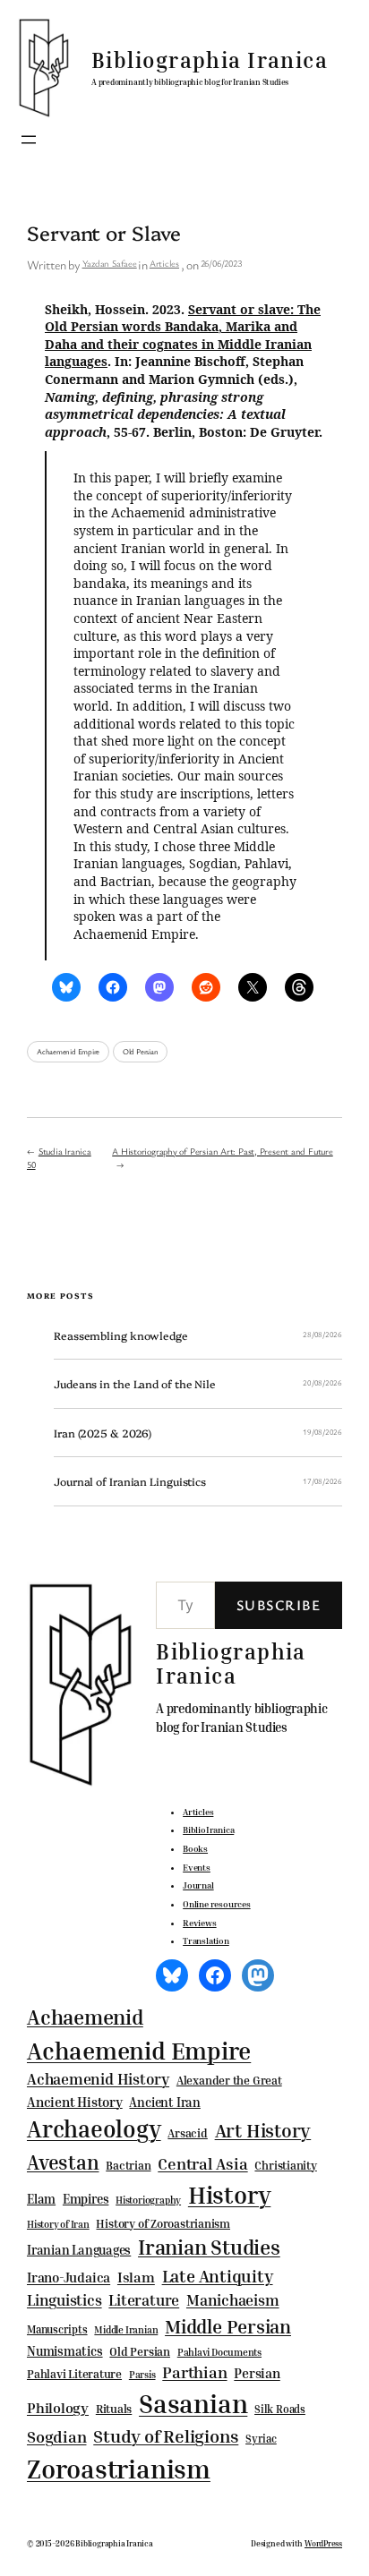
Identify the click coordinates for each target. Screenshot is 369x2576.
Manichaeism (233, 2300)
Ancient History (75, 2102)
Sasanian (193, 2403)
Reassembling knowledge (121, 1335)
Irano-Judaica (69, 2277)
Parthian (194, 2372)
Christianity (285, 2165)
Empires (86, 2199)
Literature (144, 2300)
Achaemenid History (98, 2079)
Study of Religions (166, 2436)
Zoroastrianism (119, 2469)
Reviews (199, 1923)
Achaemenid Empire (68, 1052)
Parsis (142, 2375)
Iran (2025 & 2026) (103, 1433)
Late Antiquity (218, 2276)
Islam (136, 2277)
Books (195, 1848)
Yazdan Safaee (110, 263)
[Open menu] (29, 140)
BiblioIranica (208, 1830)
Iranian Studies (209, 2247)
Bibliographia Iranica (210, 60)
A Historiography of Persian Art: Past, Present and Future (222, 1151)
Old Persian (141, 1052)
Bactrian (128, 2165)
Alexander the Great (229, 2080)
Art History (263, 2130)
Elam (41, 2199)
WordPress (323, 2543)
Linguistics (64, 2300)
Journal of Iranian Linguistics (130, 1481)
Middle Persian (228, 2326)
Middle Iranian (126, 2330)
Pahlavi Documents (219, 2352)
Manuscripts (57, 2330)
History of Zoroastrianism (163, 2223)
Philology (58, 2408)
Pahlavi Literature (74, 2374)
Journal (198, 1885)
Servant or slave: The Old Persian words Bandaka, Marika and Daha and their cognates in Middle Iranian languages (183, 336)
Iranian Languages (79, 2250)
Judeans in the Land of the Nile (135, 1384)
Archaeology (94, 2128)
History (229, 2195)
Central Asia (202, 2164)
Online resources (216, 1904)
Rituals (114, 2409)
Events (197, 1867)
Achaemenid (85, 2017)
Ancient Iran (164, 2102)
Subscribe (279, 1605)
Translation (206, 1941)
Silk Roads (280, 2409)
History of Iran (58, 2224)
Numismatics (65, 2351)
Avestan (63, 2162)
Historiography (148, 2200)
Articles (164, 263)
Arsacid (187, 2133)
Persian (257, 2373)
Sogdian (56, 2437)
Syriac (261, 2439)
